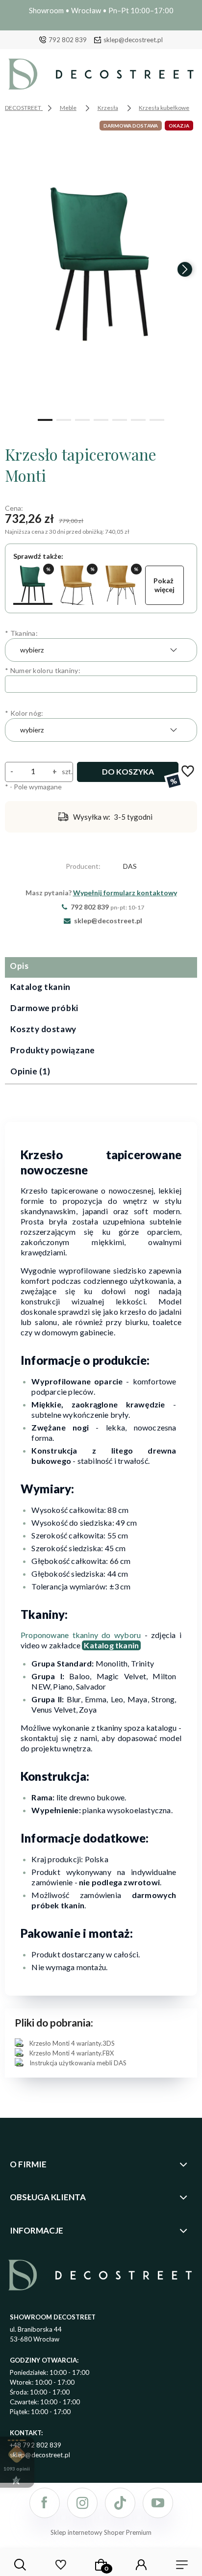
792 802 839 (68, 40)
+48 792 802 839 (36, 2445)
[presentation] (17, 269)
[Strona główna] (101, 77)
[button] (45, 419)
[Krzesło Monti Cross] (77, 585)
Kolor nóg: (24, 713)
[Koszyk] (101, 2565)
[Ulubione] (60, 2565)
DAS (130, 866)
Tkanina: (21, 633)
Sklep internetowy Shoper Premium (101, 2532)
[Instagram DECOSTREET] (82, 2503)
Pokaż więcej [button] (164, 585)
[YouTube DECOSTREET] (158, 2503)
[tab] (101, 967)
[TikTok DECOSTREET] (120, 2503)
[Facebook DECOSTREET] (45, 2503)
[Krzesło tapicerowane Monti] (33, 585)
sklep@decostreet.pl (133, 40)
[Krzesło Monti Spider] (121, 585)
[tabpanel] (101, 1593)
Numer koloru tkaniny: (43, 670)
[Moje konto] (141, 2565)
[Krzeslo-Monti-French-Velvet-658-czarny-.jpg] (101, 265)
